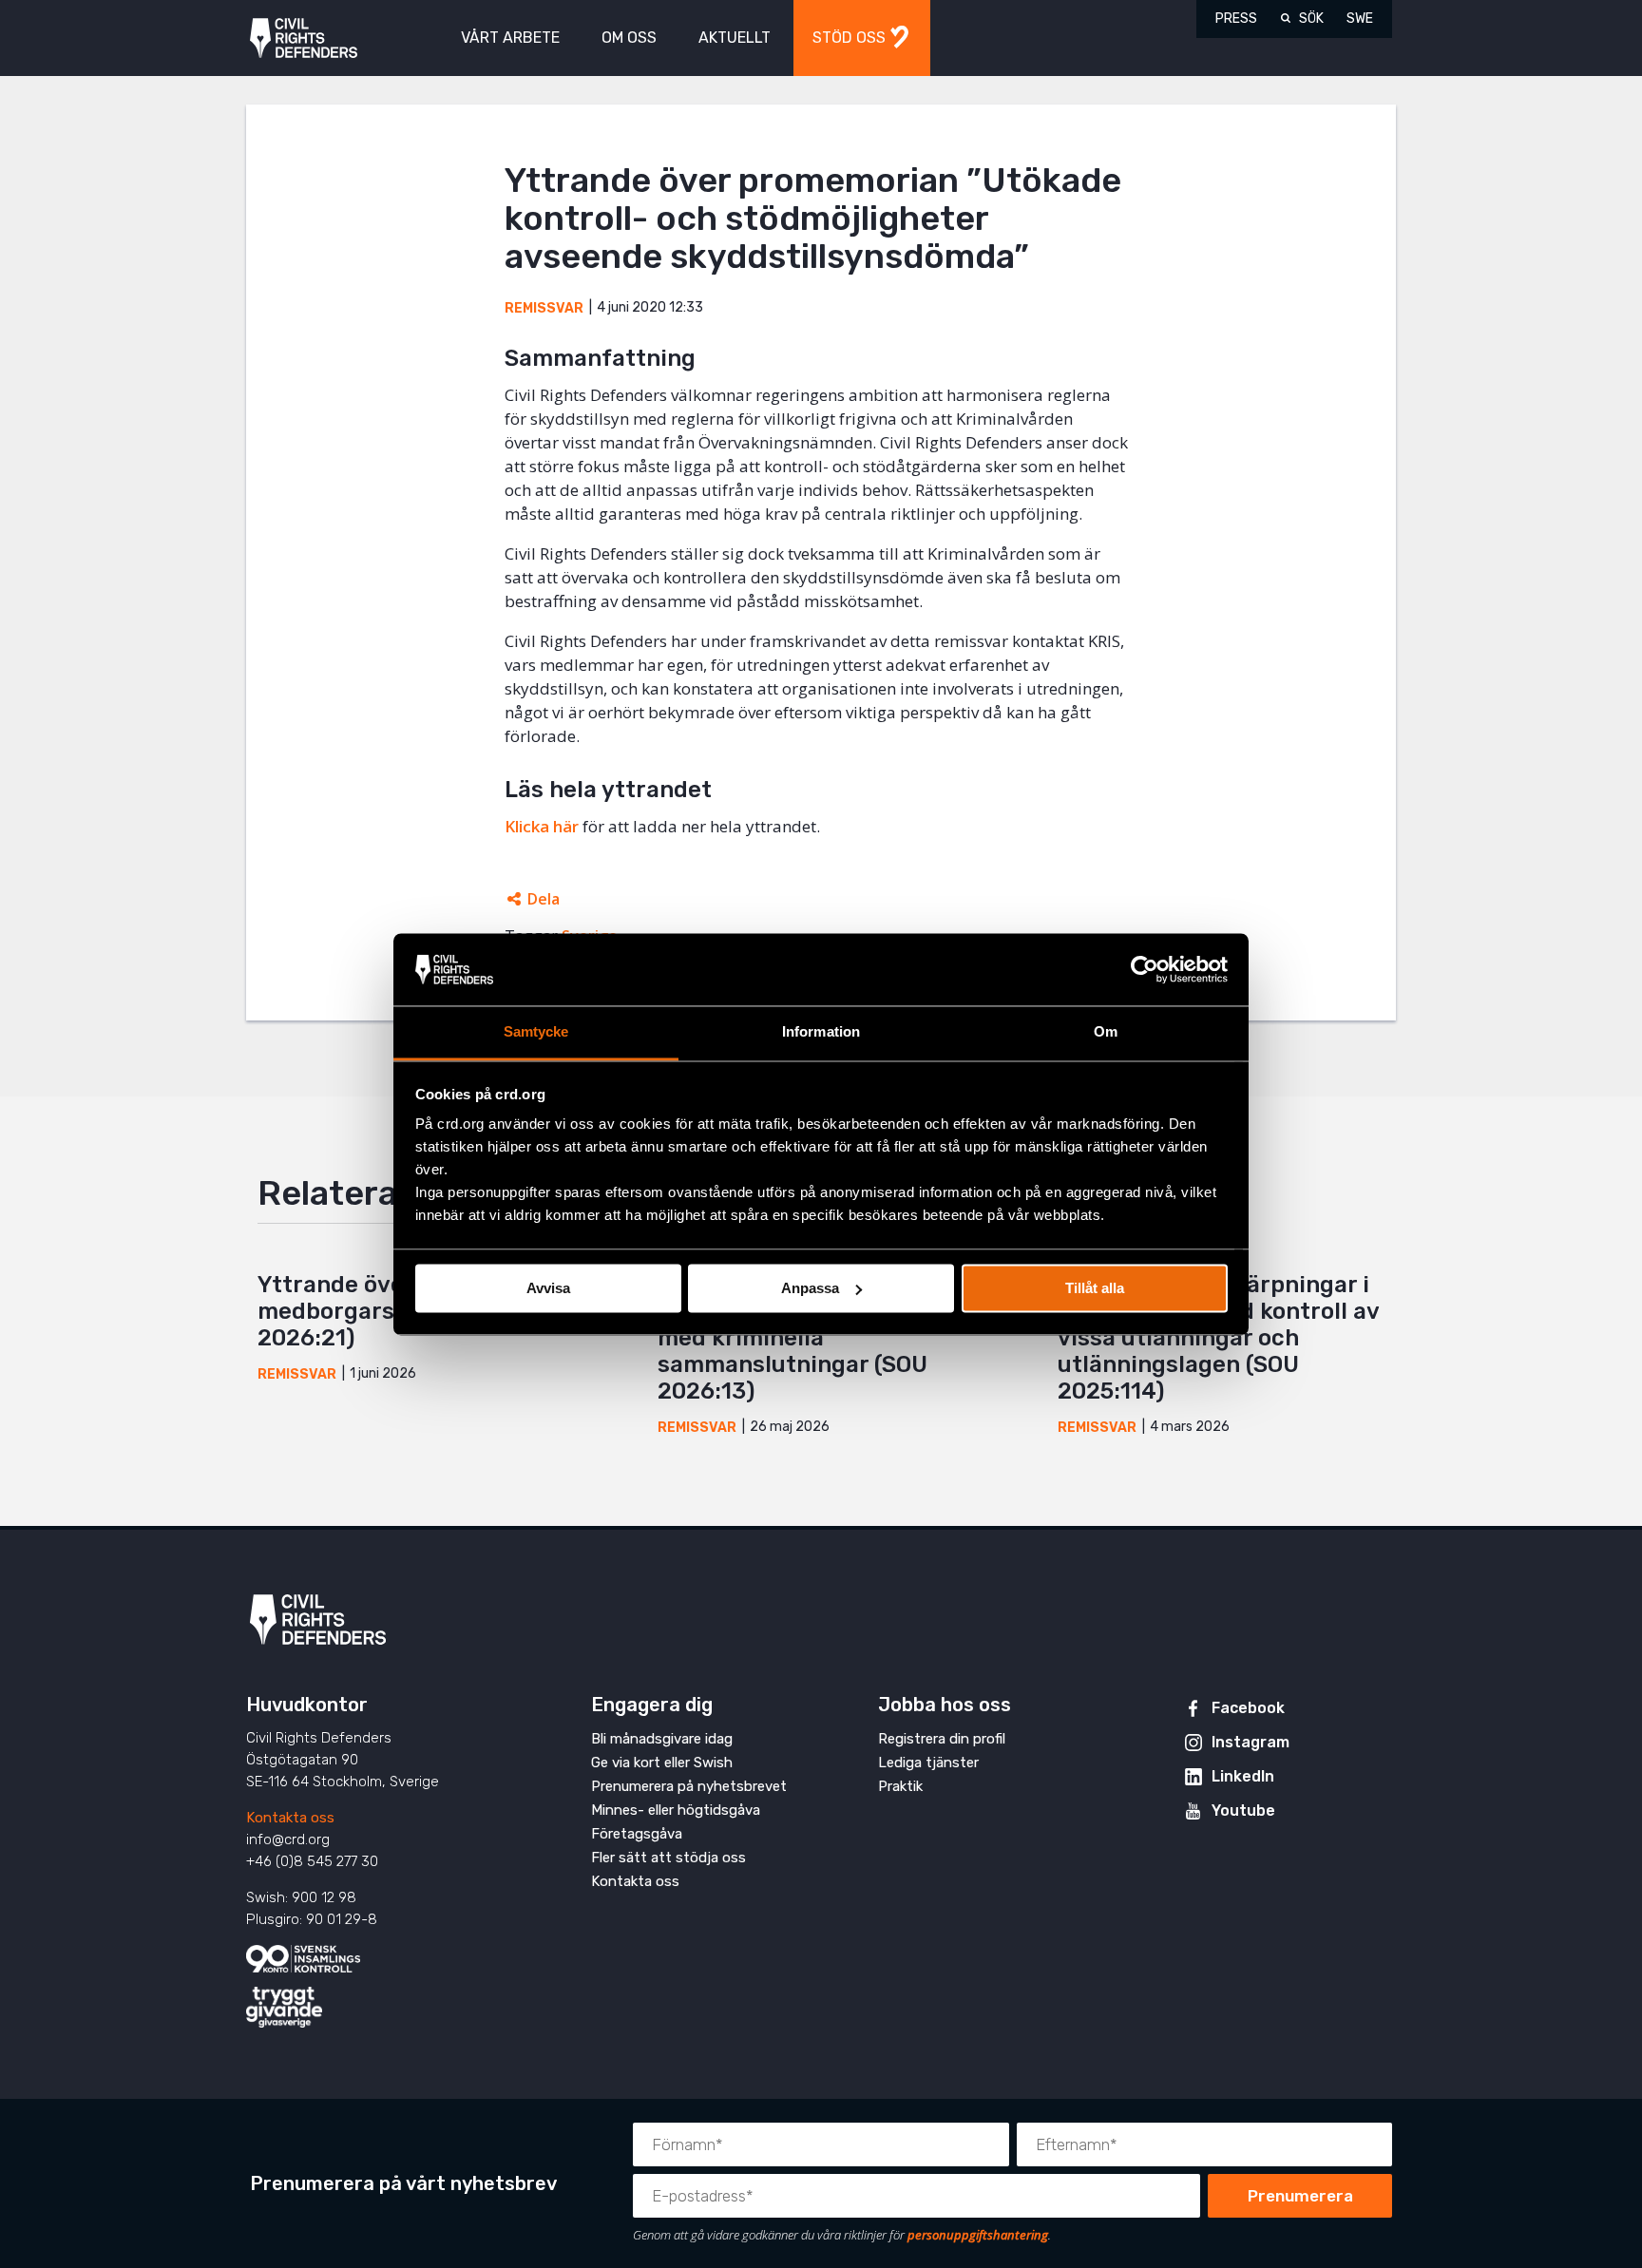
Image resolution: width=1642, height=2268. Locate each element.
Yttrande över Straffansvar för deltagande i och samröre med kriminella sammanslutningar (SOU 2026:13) (820, 1338)
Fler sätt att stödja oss (668, 1858)
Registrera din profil (942, 1739)
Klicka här (542, 826)
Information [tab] (821, 1032)
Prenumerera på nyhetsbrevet (689, 1786)
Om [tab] (1106, 1032)
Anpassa (810, 1288)
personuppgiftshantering (978, 2235)
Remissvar (544, 308)
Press (1236, 19)
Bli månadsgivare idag (662, 1739)
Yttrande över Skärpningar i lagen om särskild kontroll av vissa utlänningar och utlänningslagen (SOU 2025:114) (1218, 1338)
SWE (1360, 19)
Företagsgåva (637, 1834)
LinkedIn (1243, 1776)
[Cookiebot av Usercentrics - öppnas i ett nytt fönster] (1145, 969)
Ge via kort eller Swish (662, 1763)
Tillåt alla (1095, 1288)
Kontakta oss (290, 1818)
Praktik (900, 1786)
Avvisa (548, 1288)
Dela (544, 899)
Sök (1311, 19)
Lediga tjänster (928, 1763)
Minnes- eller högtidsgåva (676, 1810)
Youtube (1243, 1811)
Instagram (1251, 1742)
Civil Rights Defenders (304, 38)
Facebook (1248, 1708)
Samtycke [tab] (536, 1032)
